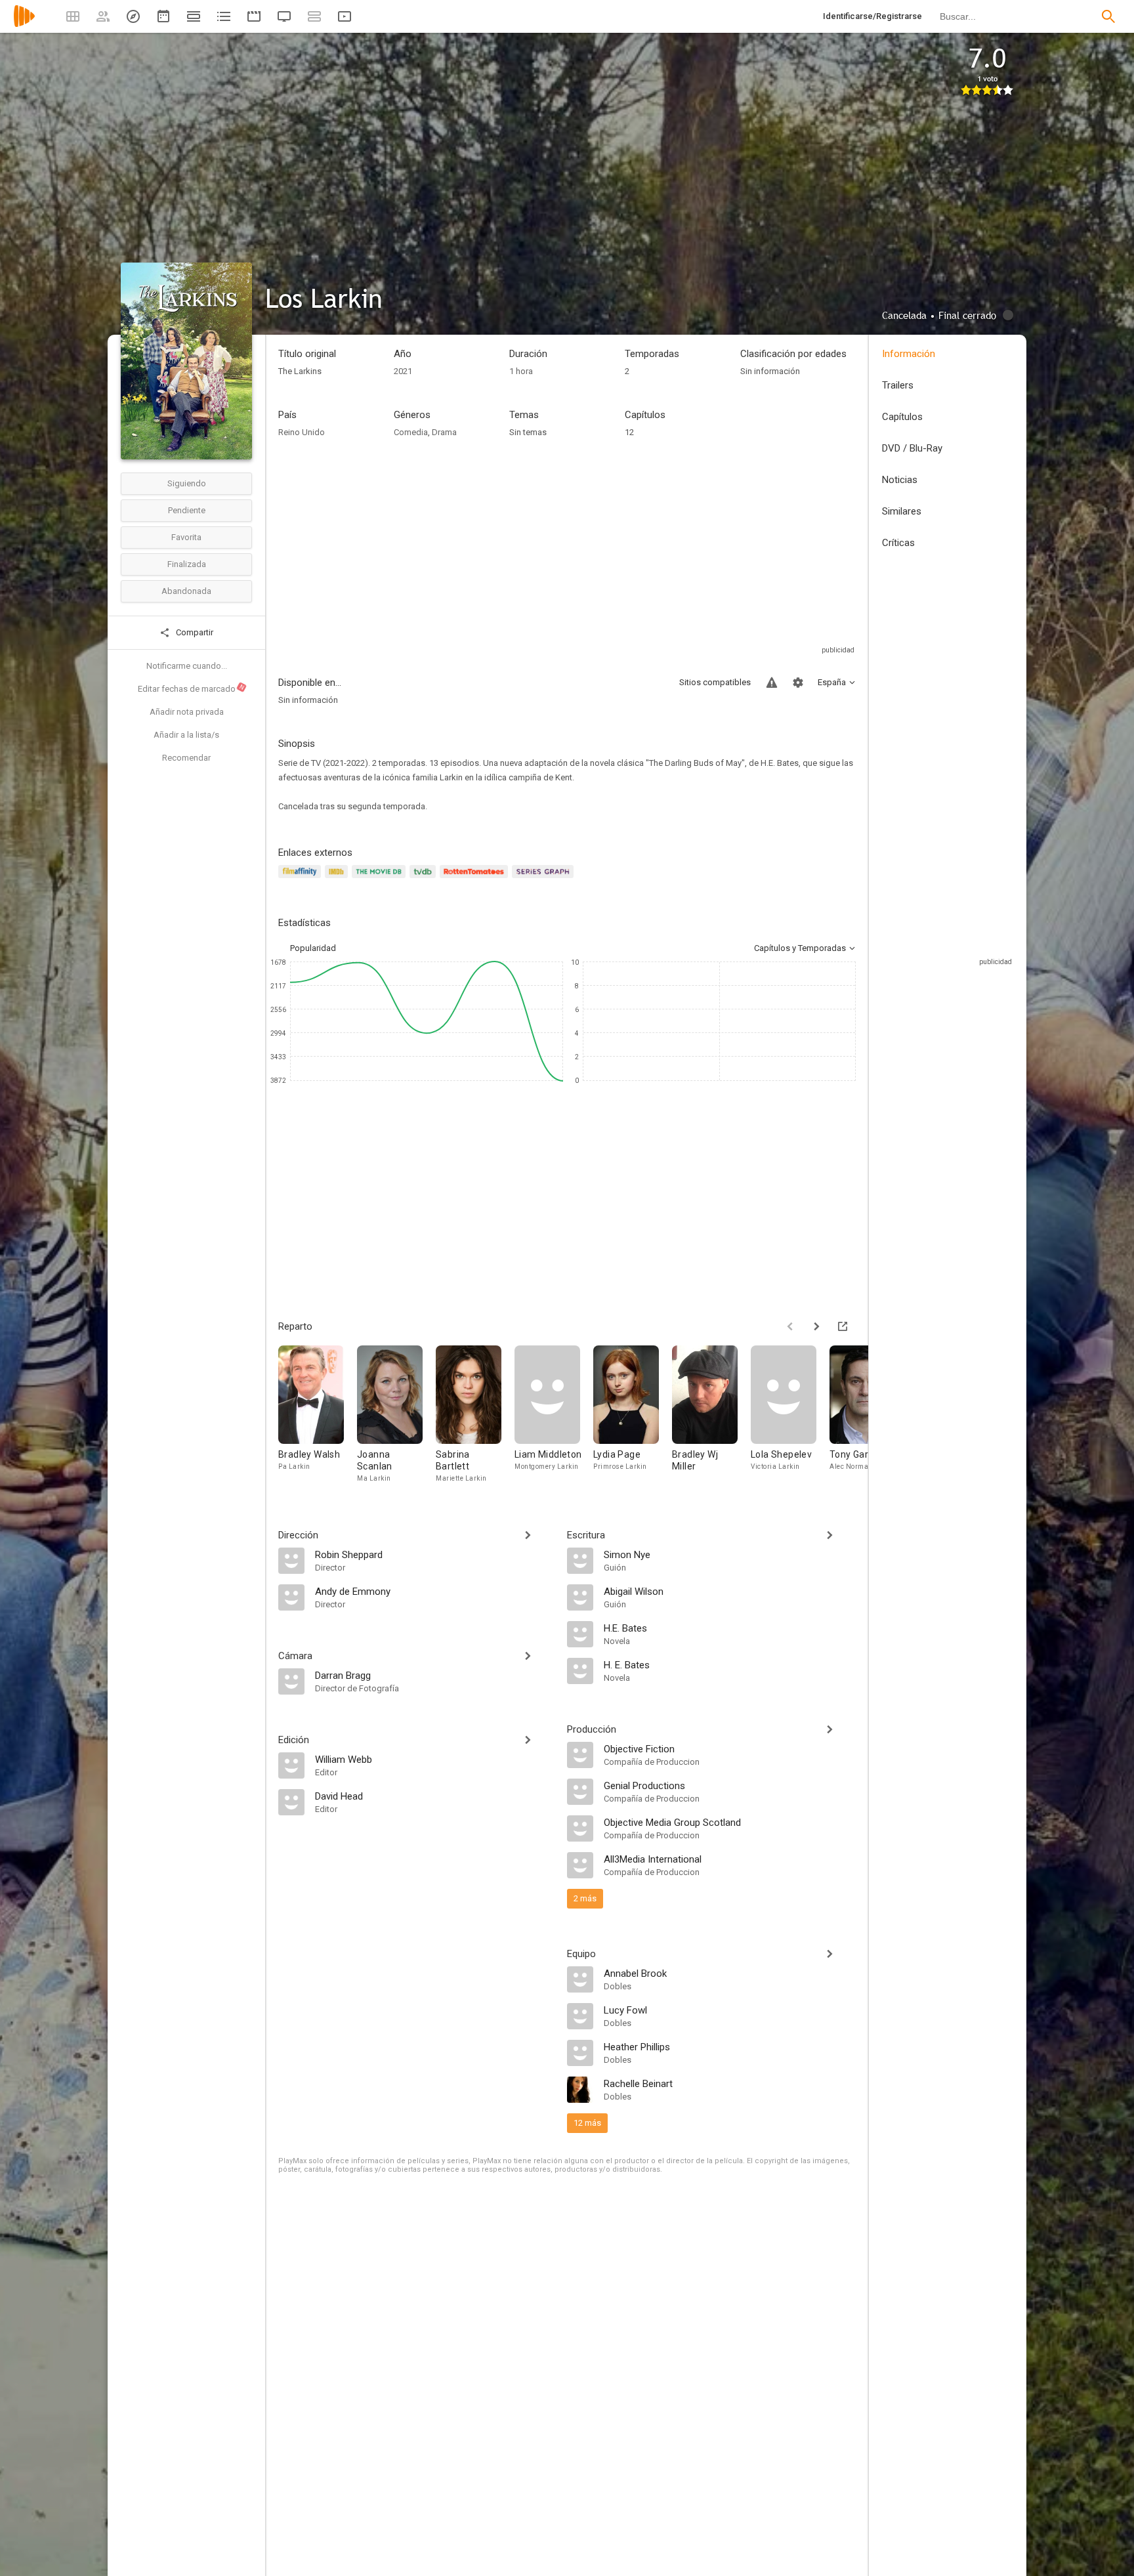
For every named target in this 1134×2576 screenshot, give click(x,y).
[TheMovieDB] (381, 879)
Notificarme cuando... (187, 666)
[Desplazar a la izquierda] (790, 1326)
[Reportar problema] (772, 683)
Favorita (186, 537)
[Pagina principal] (24, 25)
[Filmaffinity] (302, 879)
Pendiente (187, 510)
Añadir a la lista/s (186, 735)
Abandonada (186, 591)
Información (909, 354)
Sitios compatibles (715, 682)
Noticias (900, 480)
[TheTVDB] (425, 879)
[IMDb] (338, 879)
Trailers (898, 385)
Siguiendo (187, 483)
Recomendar (186, 758)
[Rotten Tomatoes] (476, 879)
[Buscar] (1108, 16)
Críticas (898, 543)
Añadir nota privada (187, 712)
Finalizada (187, 564)
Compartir (194, 632)
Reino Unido (302, 432)
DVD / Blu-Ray (912, 448)
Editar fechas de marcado (192, 688)
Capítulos (902, 417)
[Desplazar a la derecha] (816, 1326)
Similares (902, 511)
